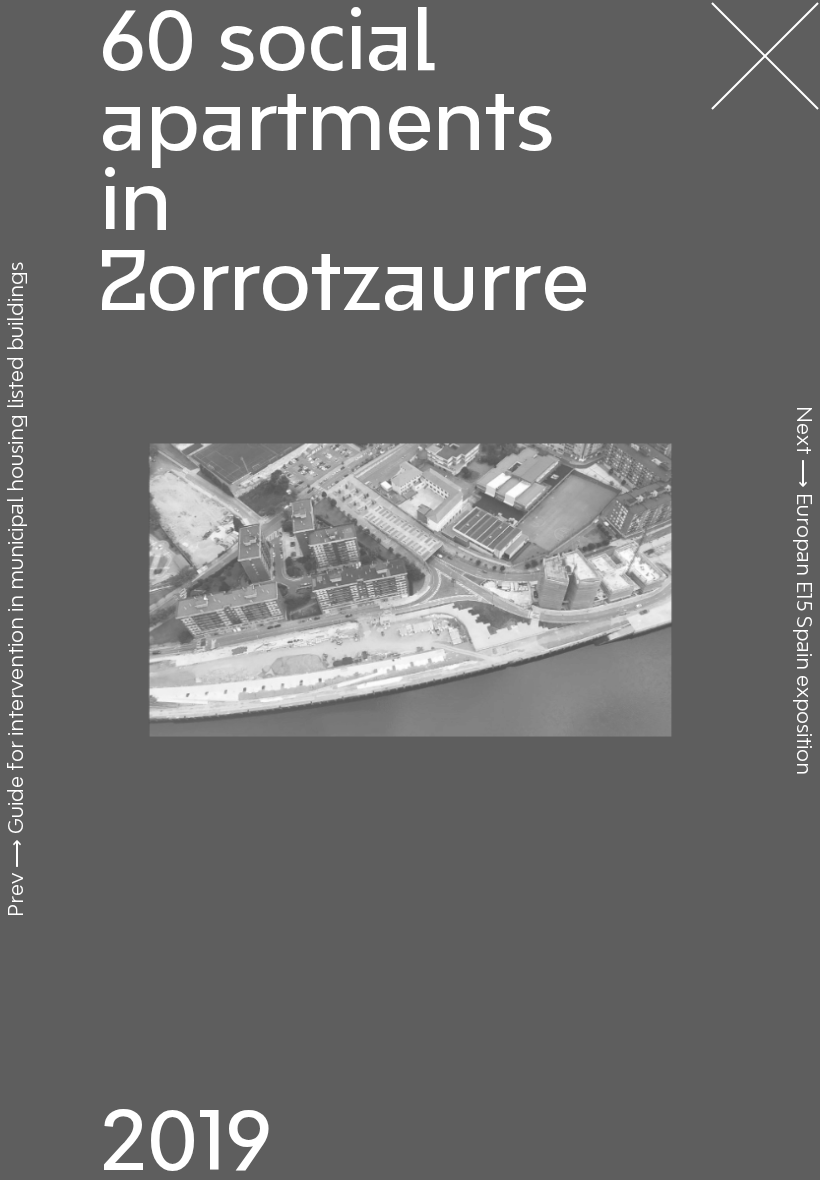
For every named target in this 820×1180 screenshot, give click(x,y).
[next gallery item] (410, 590)
